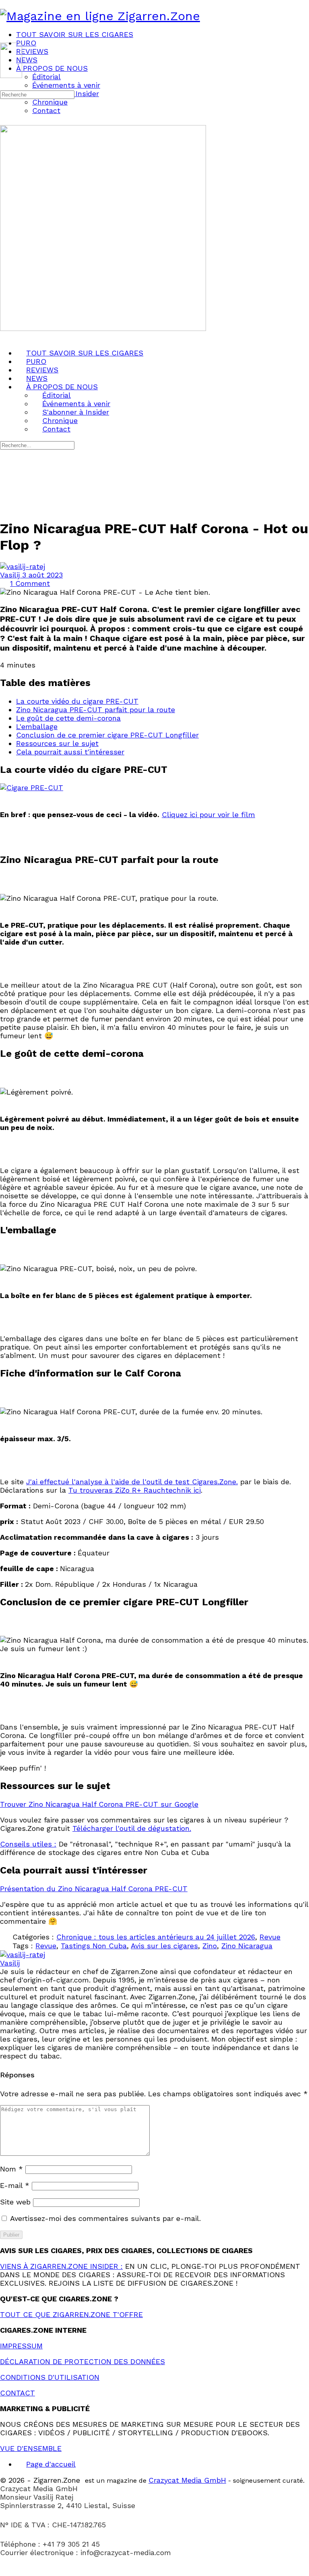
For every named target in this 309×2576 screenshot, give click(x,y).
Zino (210, 1946)
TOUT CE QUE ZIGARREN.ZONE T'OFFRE (71, 2314)
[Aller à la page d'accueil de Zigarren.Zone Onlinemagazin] (100, 16)
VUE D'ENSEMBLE (31, 2448)
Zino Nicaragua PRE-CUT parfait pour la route (96, 710)
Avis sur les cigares (164, 1946)
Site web (15, 2202)
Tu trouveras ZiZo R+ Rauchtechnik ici (135, 1490)
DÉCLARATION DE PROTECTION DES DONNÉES (82, 2361)
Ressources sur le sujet (57, 743)
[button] (154, 2572)
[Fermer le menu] (5, 337)
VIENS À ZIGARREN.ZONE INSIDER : (61, 2266)
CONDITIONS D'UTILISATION (50, 2377)
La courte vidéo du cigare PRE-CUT (77, 701)
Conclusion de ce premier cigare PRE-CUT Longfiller (107, 735)
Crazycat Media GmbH (187, 2480)
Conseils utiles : (28, 1844)
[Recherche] (5, 85)
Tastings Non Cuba (94, 1946)
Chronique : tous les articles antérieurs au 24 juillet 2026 (156, 1937)
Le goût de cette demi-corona (68, 718)
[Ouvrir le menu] (5, 39)
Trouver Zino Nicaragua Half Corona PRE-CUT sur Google (99, 1804)
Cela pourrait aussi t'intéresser (70, 752)
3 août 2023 (42, 575)
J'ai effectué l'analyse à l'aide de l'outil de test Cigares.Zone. (132, 1482)
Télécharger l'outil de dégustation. (132, 1828)
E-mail (15, 2185)
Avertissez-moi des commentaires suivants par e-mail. (105, 2218)
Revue (270, 1937)
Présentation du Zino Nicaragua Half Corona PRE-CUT (94, 1889)
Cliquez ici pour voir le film (208, 815)
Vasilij (11, 575)
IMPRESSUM (21, 2346)
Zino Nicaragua (247, 1946)
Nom (11, 2169)
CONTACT (18, 2393)
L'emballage (37, 726)
